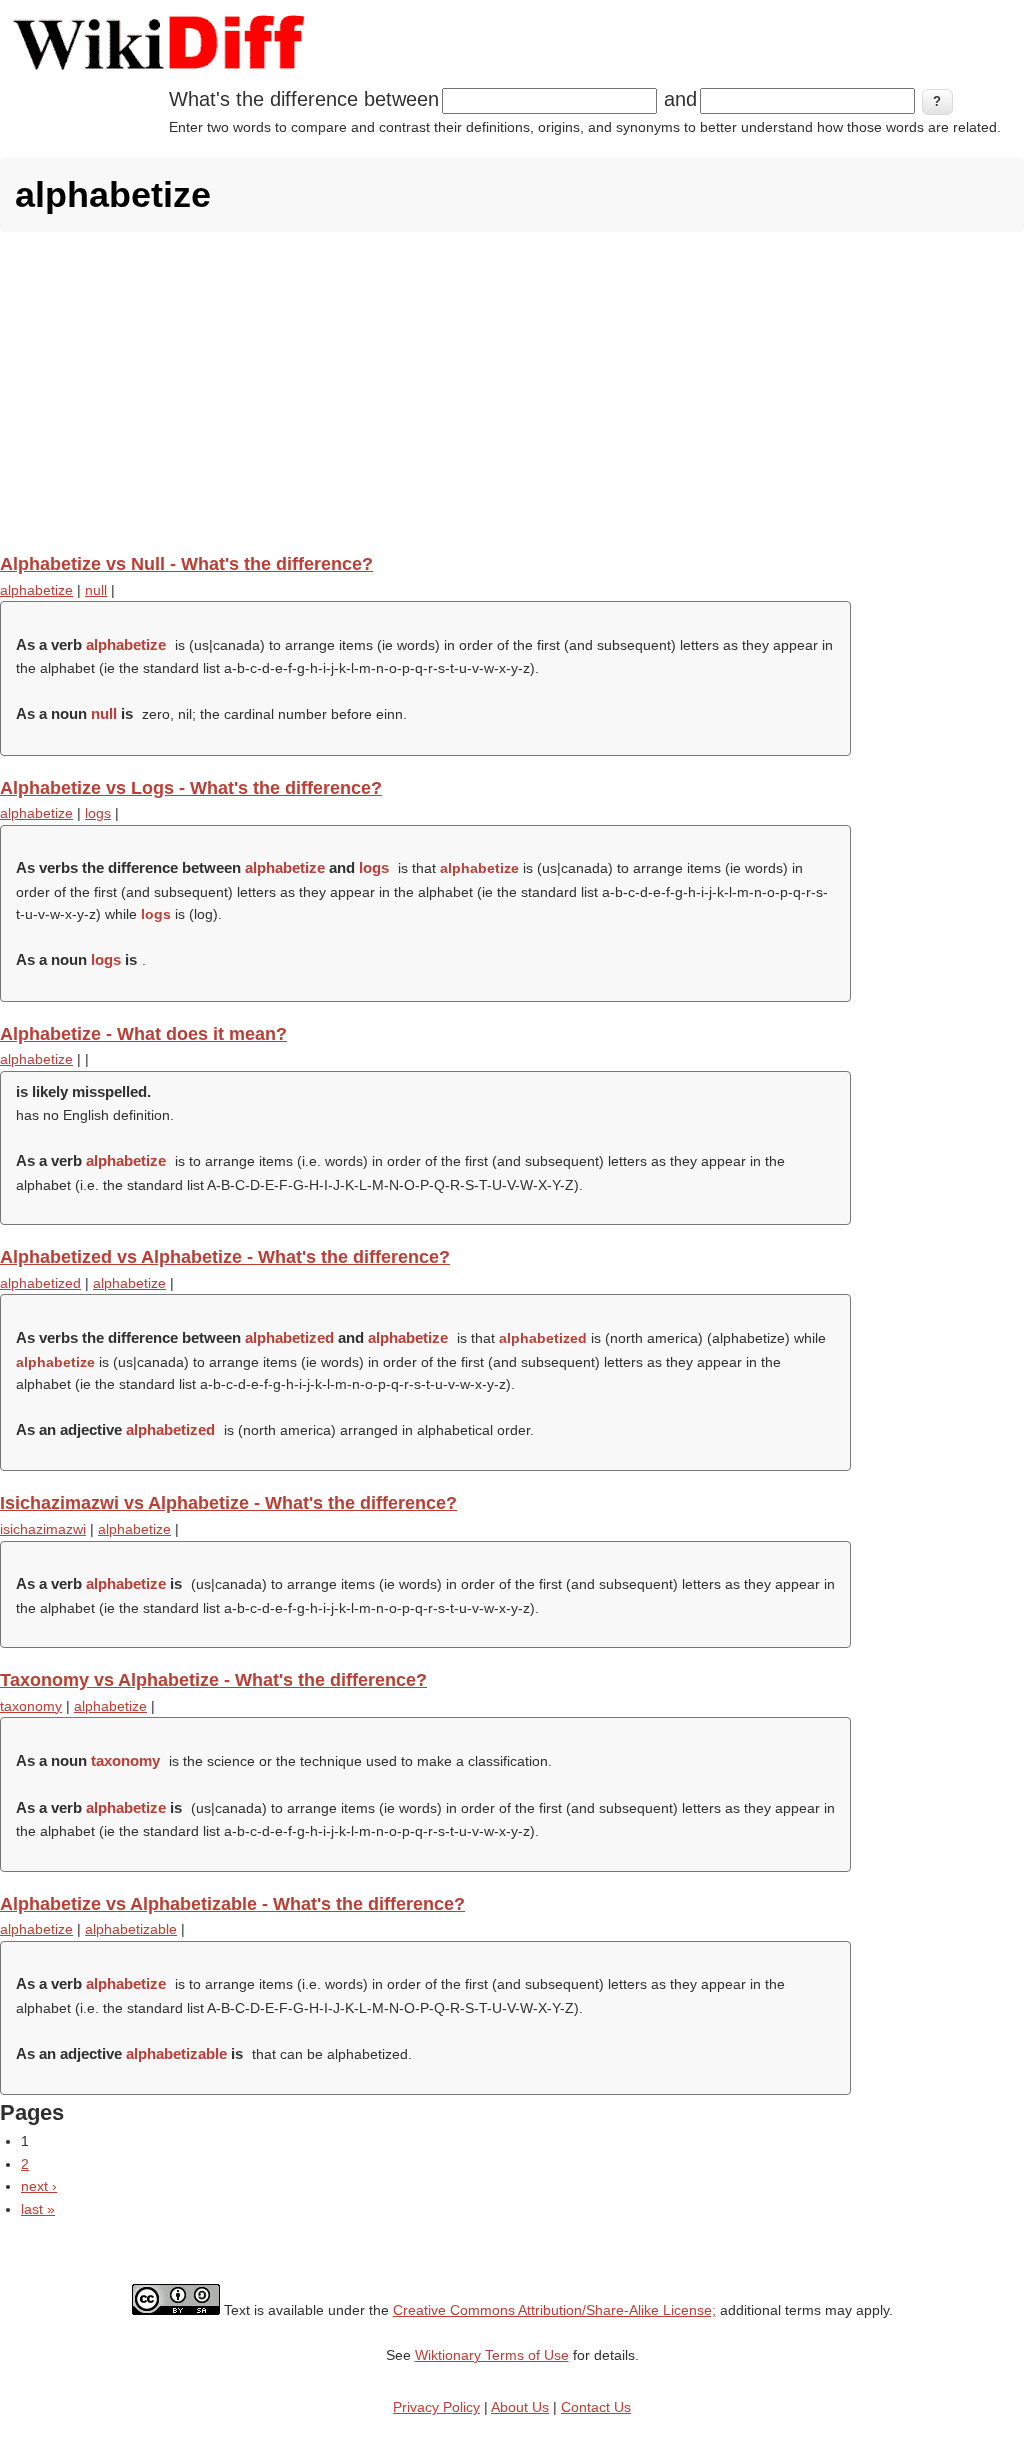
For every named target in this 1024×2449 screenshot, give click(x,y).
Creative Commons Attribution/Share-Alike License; (554, 2310)
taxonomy (31, 1706)
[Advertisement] (512, 392)
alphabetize (36, 590)
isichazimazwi (43, 1529)
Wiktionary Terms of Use (492, 2355)
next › (39, 2186)
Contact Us (596, 2407)
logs (98, 813)
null (96, 590)
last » (38, 2209)
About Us (520, 2407)
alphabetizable (131, 1929)
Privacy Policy (436, 2407)
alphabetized (40, 1283)
